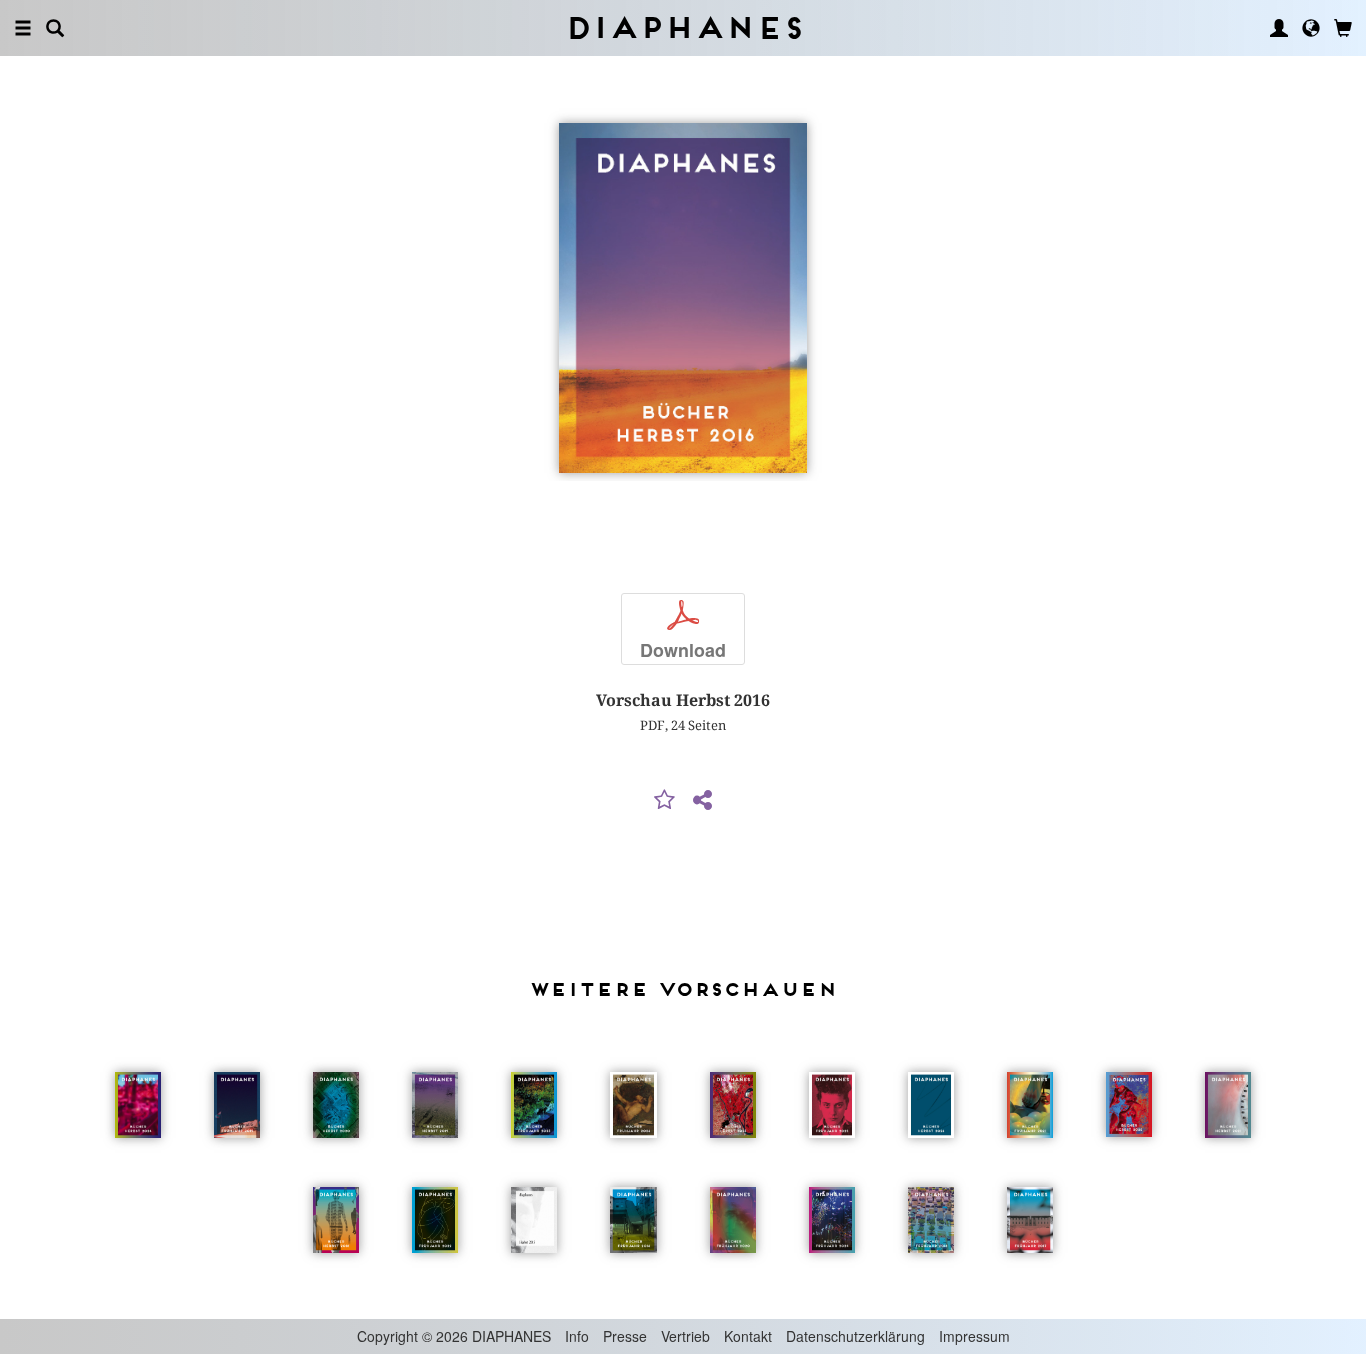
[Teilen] (702, 801)
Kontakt (748, 1336)
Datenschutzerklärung (855, 1336)
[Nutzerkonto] (1279, 28)
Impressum (974, 1336)
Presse (625, 1336)
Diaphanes (683, 27)
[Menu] (23, 28)
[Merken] (665, 801)
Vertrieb (685, 1336)
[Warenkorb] (1343, 28)
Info (577, 1336)
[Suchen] (55, 28)
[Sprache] (1311, 28)
